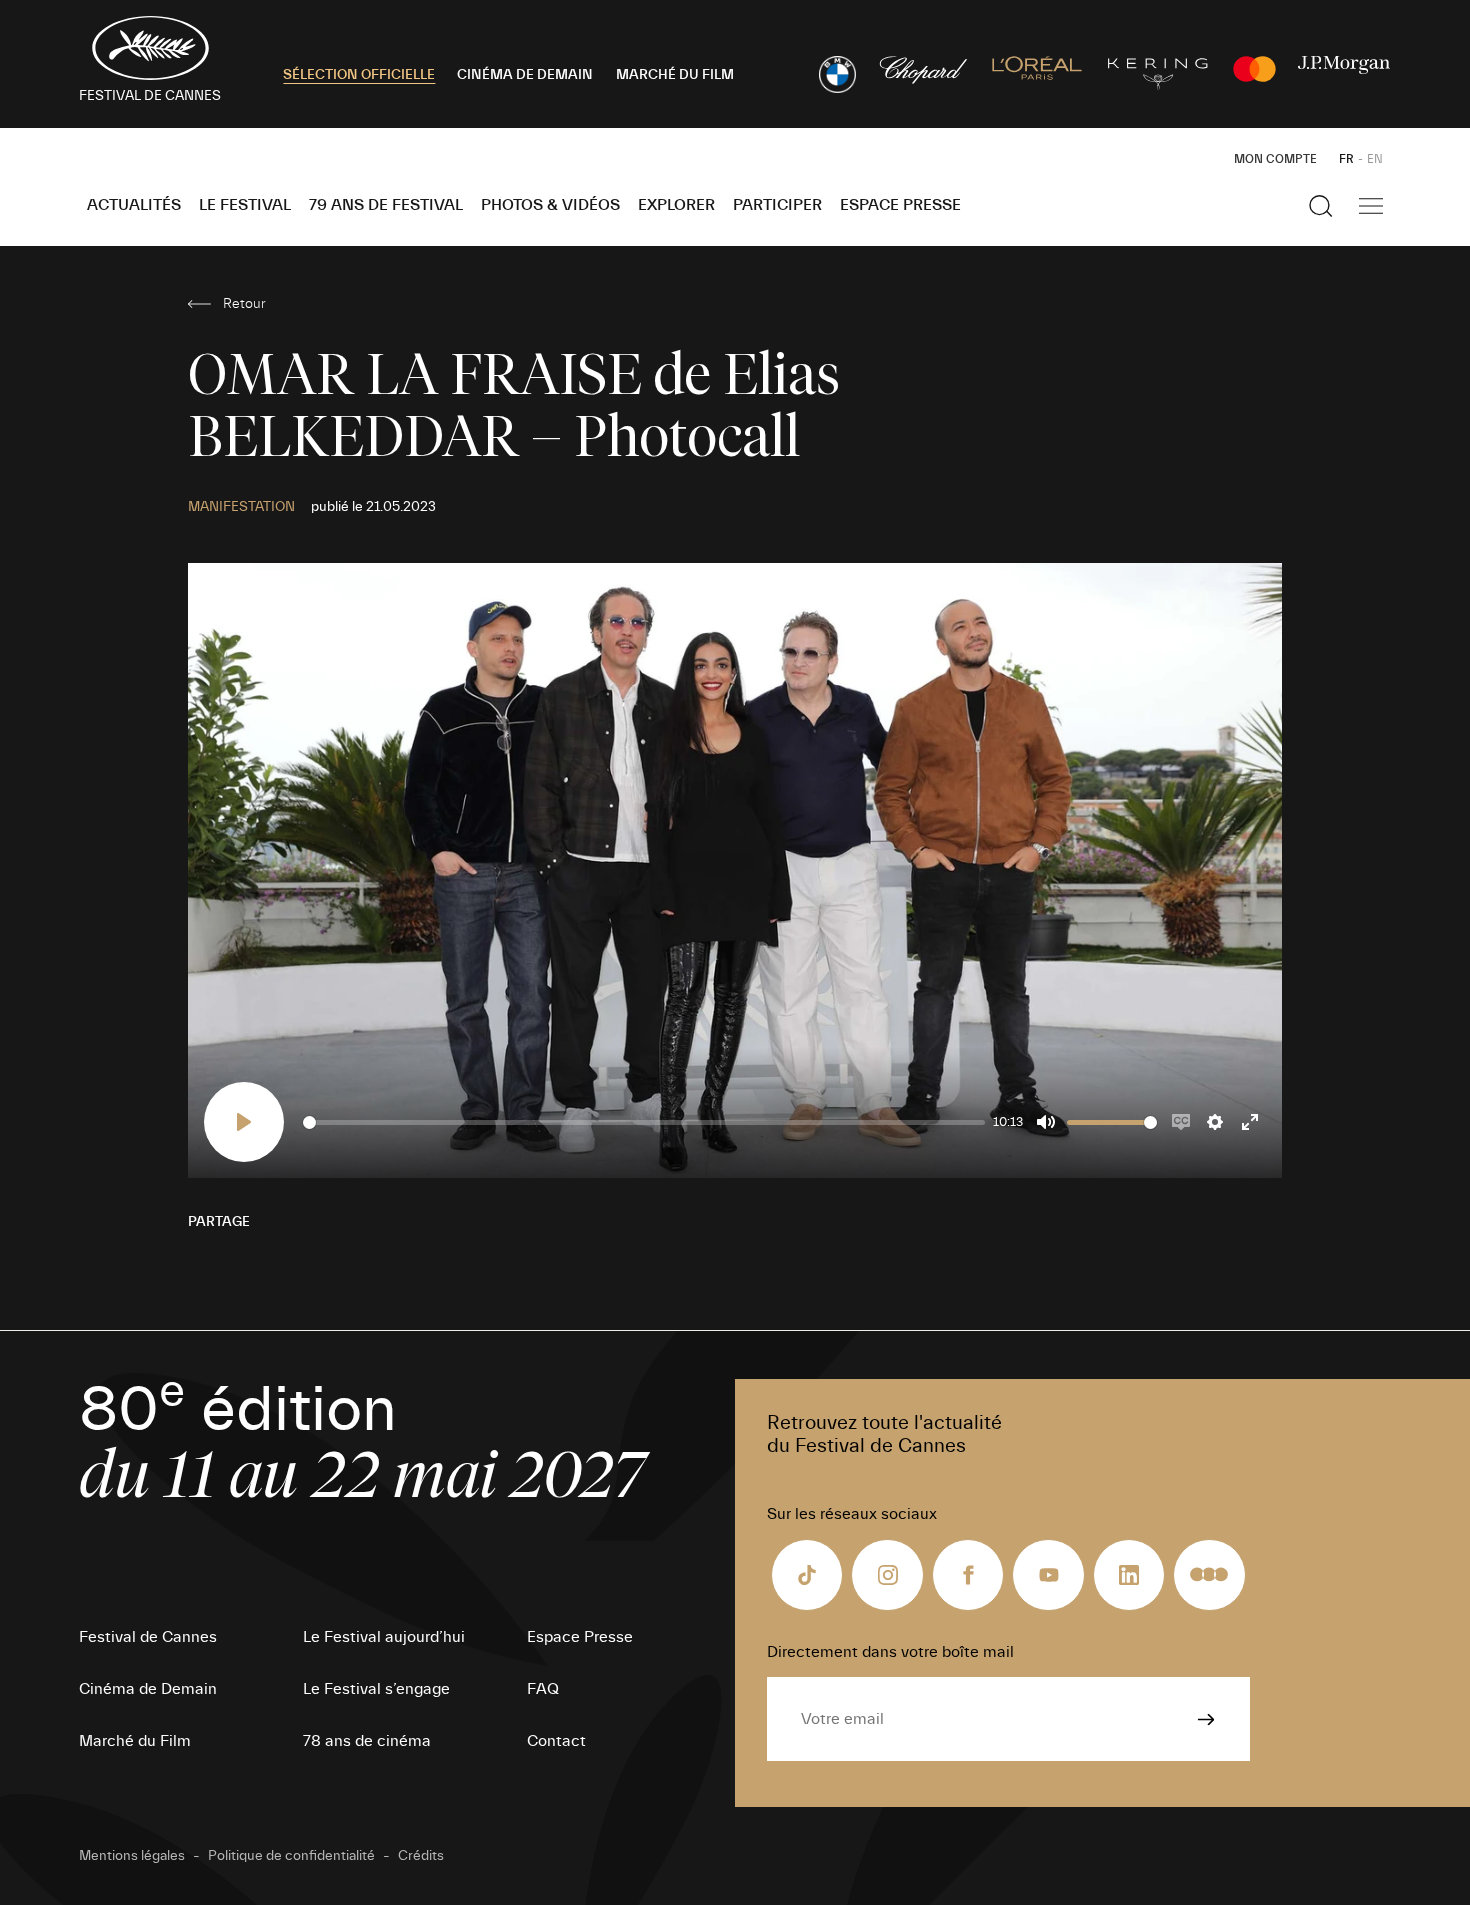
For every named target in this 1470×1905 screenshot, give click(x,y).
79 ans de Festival (386, 205)
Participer (777, 205)
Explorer (676, 205)
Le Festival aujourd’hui (384, 1637)
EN (1375, 159)
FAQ (543, 1689)
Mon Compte (1275, 159)
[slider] (644, 1122)
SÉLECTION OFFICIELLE (359, 75)
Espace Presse (900, 205)
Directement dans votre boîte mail (890, 1652)
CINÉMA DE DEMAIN (525, 75)
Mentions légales (132, 1856)
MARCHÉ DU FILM (675, 75)
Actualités (134, 205)
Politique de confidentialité (291, 1856)
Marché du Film (135, 1741)
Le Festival (245, 205)
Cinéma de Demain (148, 1689)
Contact (556, 1741)
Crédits (421, 1856)
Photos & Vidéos (550, 205)
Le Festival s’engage (376, 1689)
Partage (219, 1222)
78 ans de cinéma (367, 1741)
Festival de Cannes (148, 1637)
